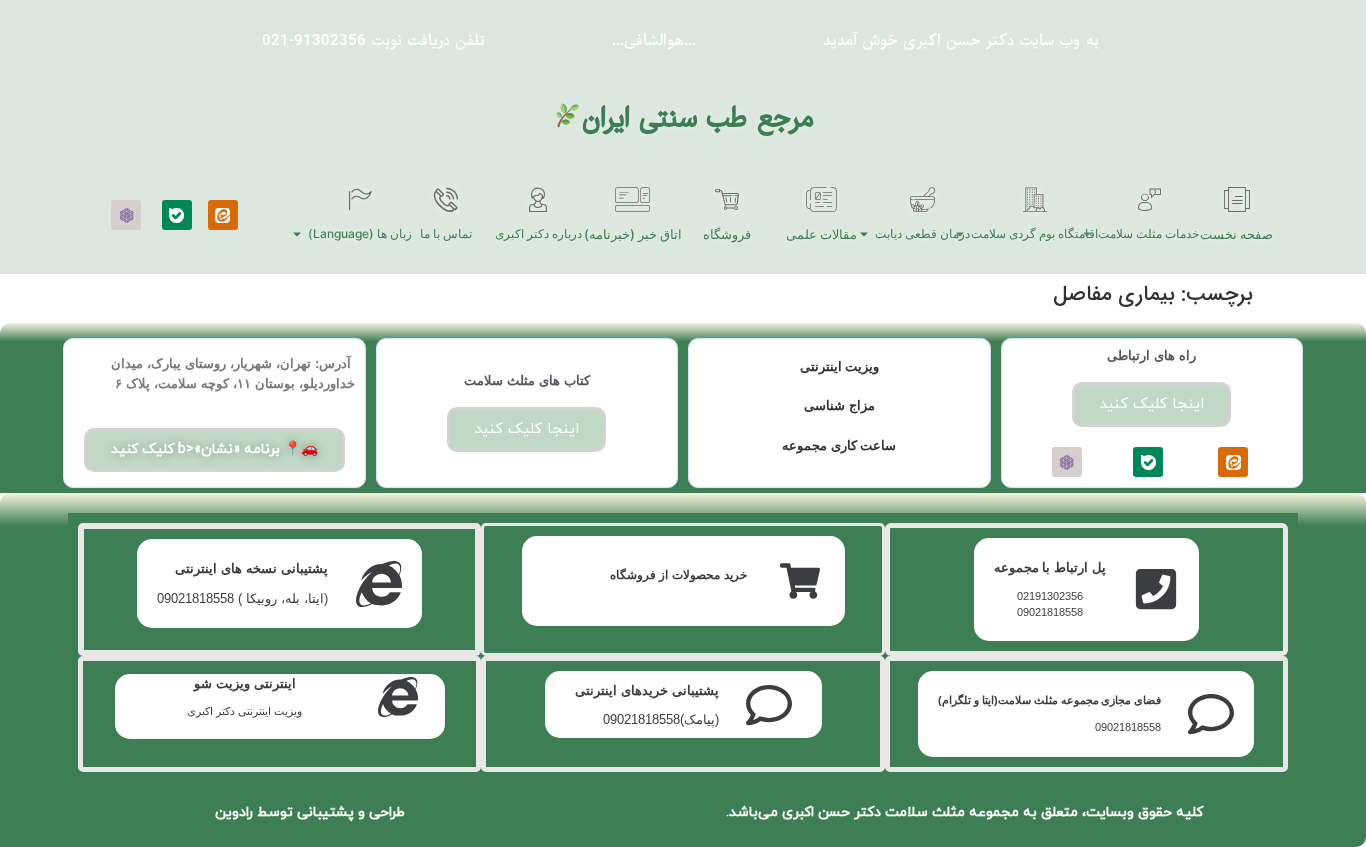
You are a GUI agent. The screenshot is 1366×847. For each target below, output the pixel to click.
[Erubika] (126, 215)
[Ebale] (177, 215)
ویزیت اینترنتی (840, 366)
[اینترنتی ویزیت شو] (398, 697)
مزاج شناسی (839, 405)
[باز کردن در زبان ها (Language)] (297, 234)
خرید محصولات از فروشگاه (678, 575)
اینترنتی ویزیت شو (245, 683)
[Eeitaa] (223, 215)
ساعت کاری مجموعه (839, 445)
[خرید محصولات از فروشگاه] (800, 581)
